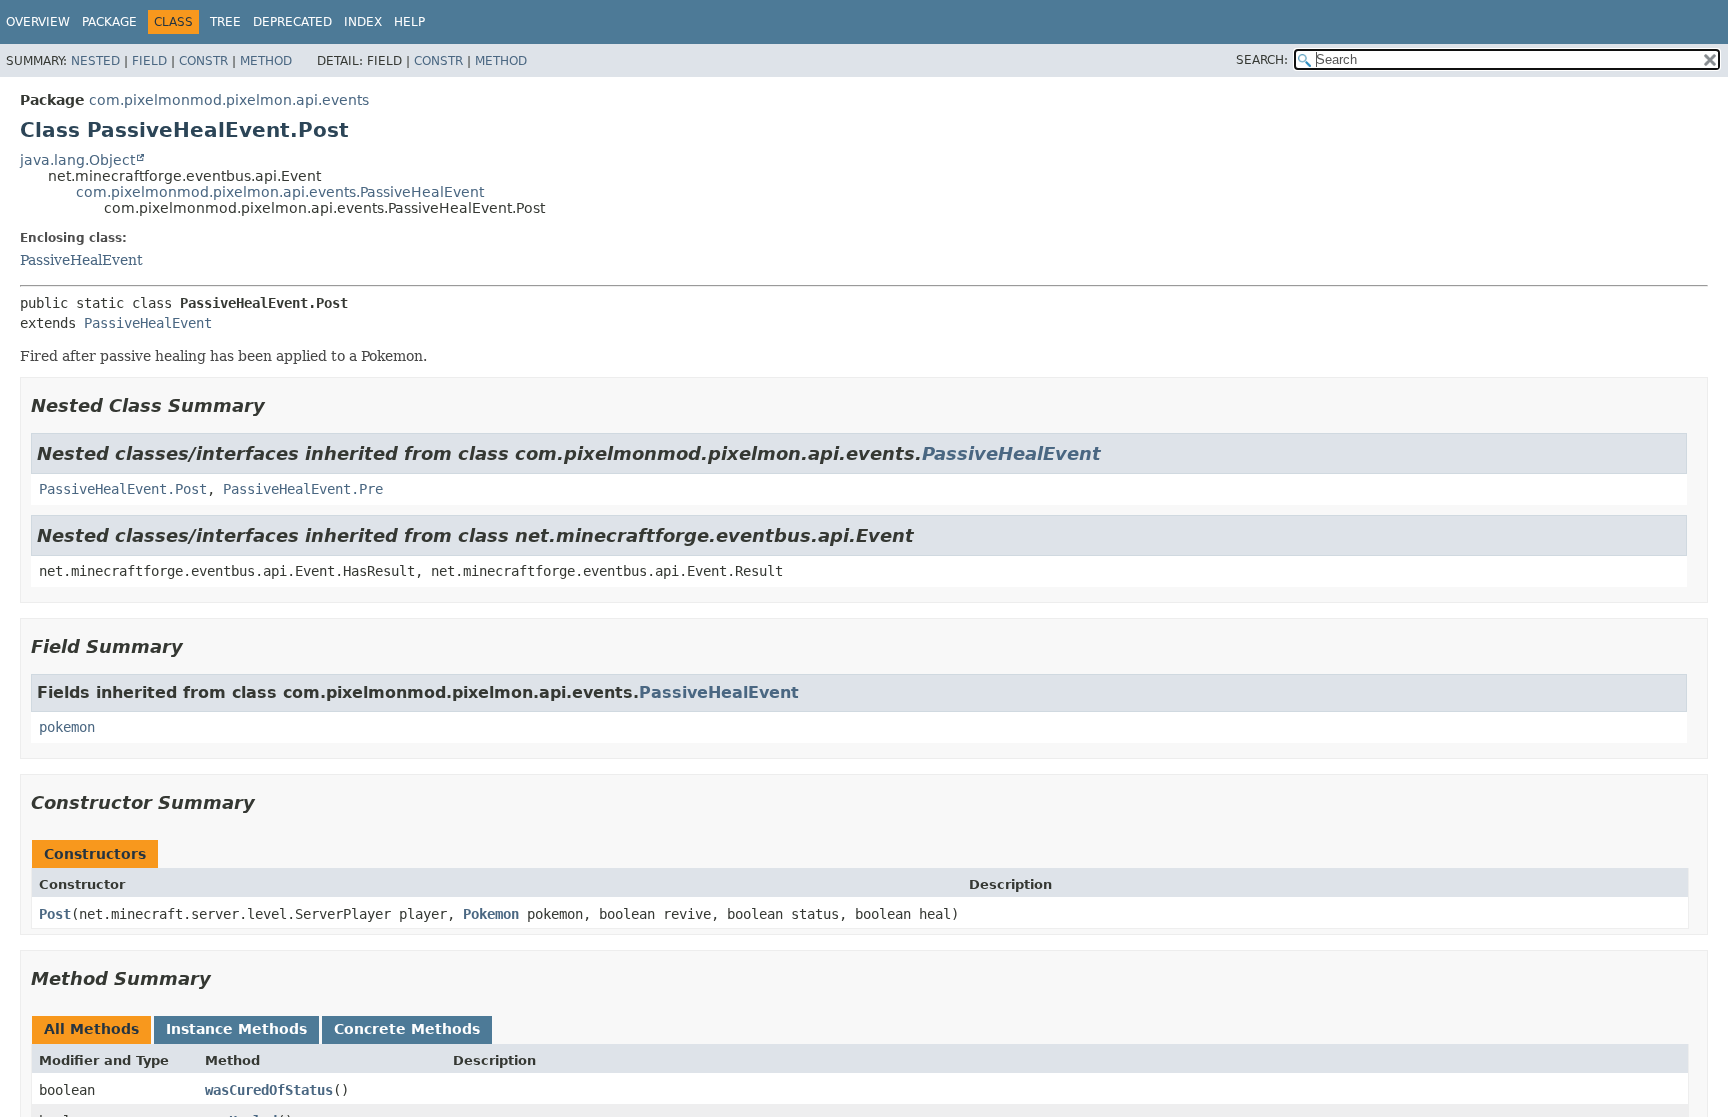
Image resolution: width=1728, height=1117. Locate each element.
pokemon (67, 727)
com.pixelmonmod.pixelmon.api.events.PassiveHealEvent (280, 192)
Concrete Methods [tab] (407, 1029)
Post (55, 914)
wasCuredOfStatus (269, 1090)
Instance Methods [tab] (236, 1029)
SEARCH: (1262, 60)
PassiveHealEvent (81, 260)
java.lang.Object (77, 160)
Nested (95, 61)
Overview (38, 22)
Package (109, 22)
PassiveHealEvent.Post (123, 489)
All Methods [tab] (91, 1029)
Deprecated (292, 22)
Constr (203, 61)
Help (409, 22)
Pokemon (491, 914)
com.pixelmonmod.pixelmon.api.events (229, 100)
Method (266, 61)
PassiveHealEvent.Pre (303, 489)
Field (149, 61)
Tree (225, 22)
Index (363, 22)
